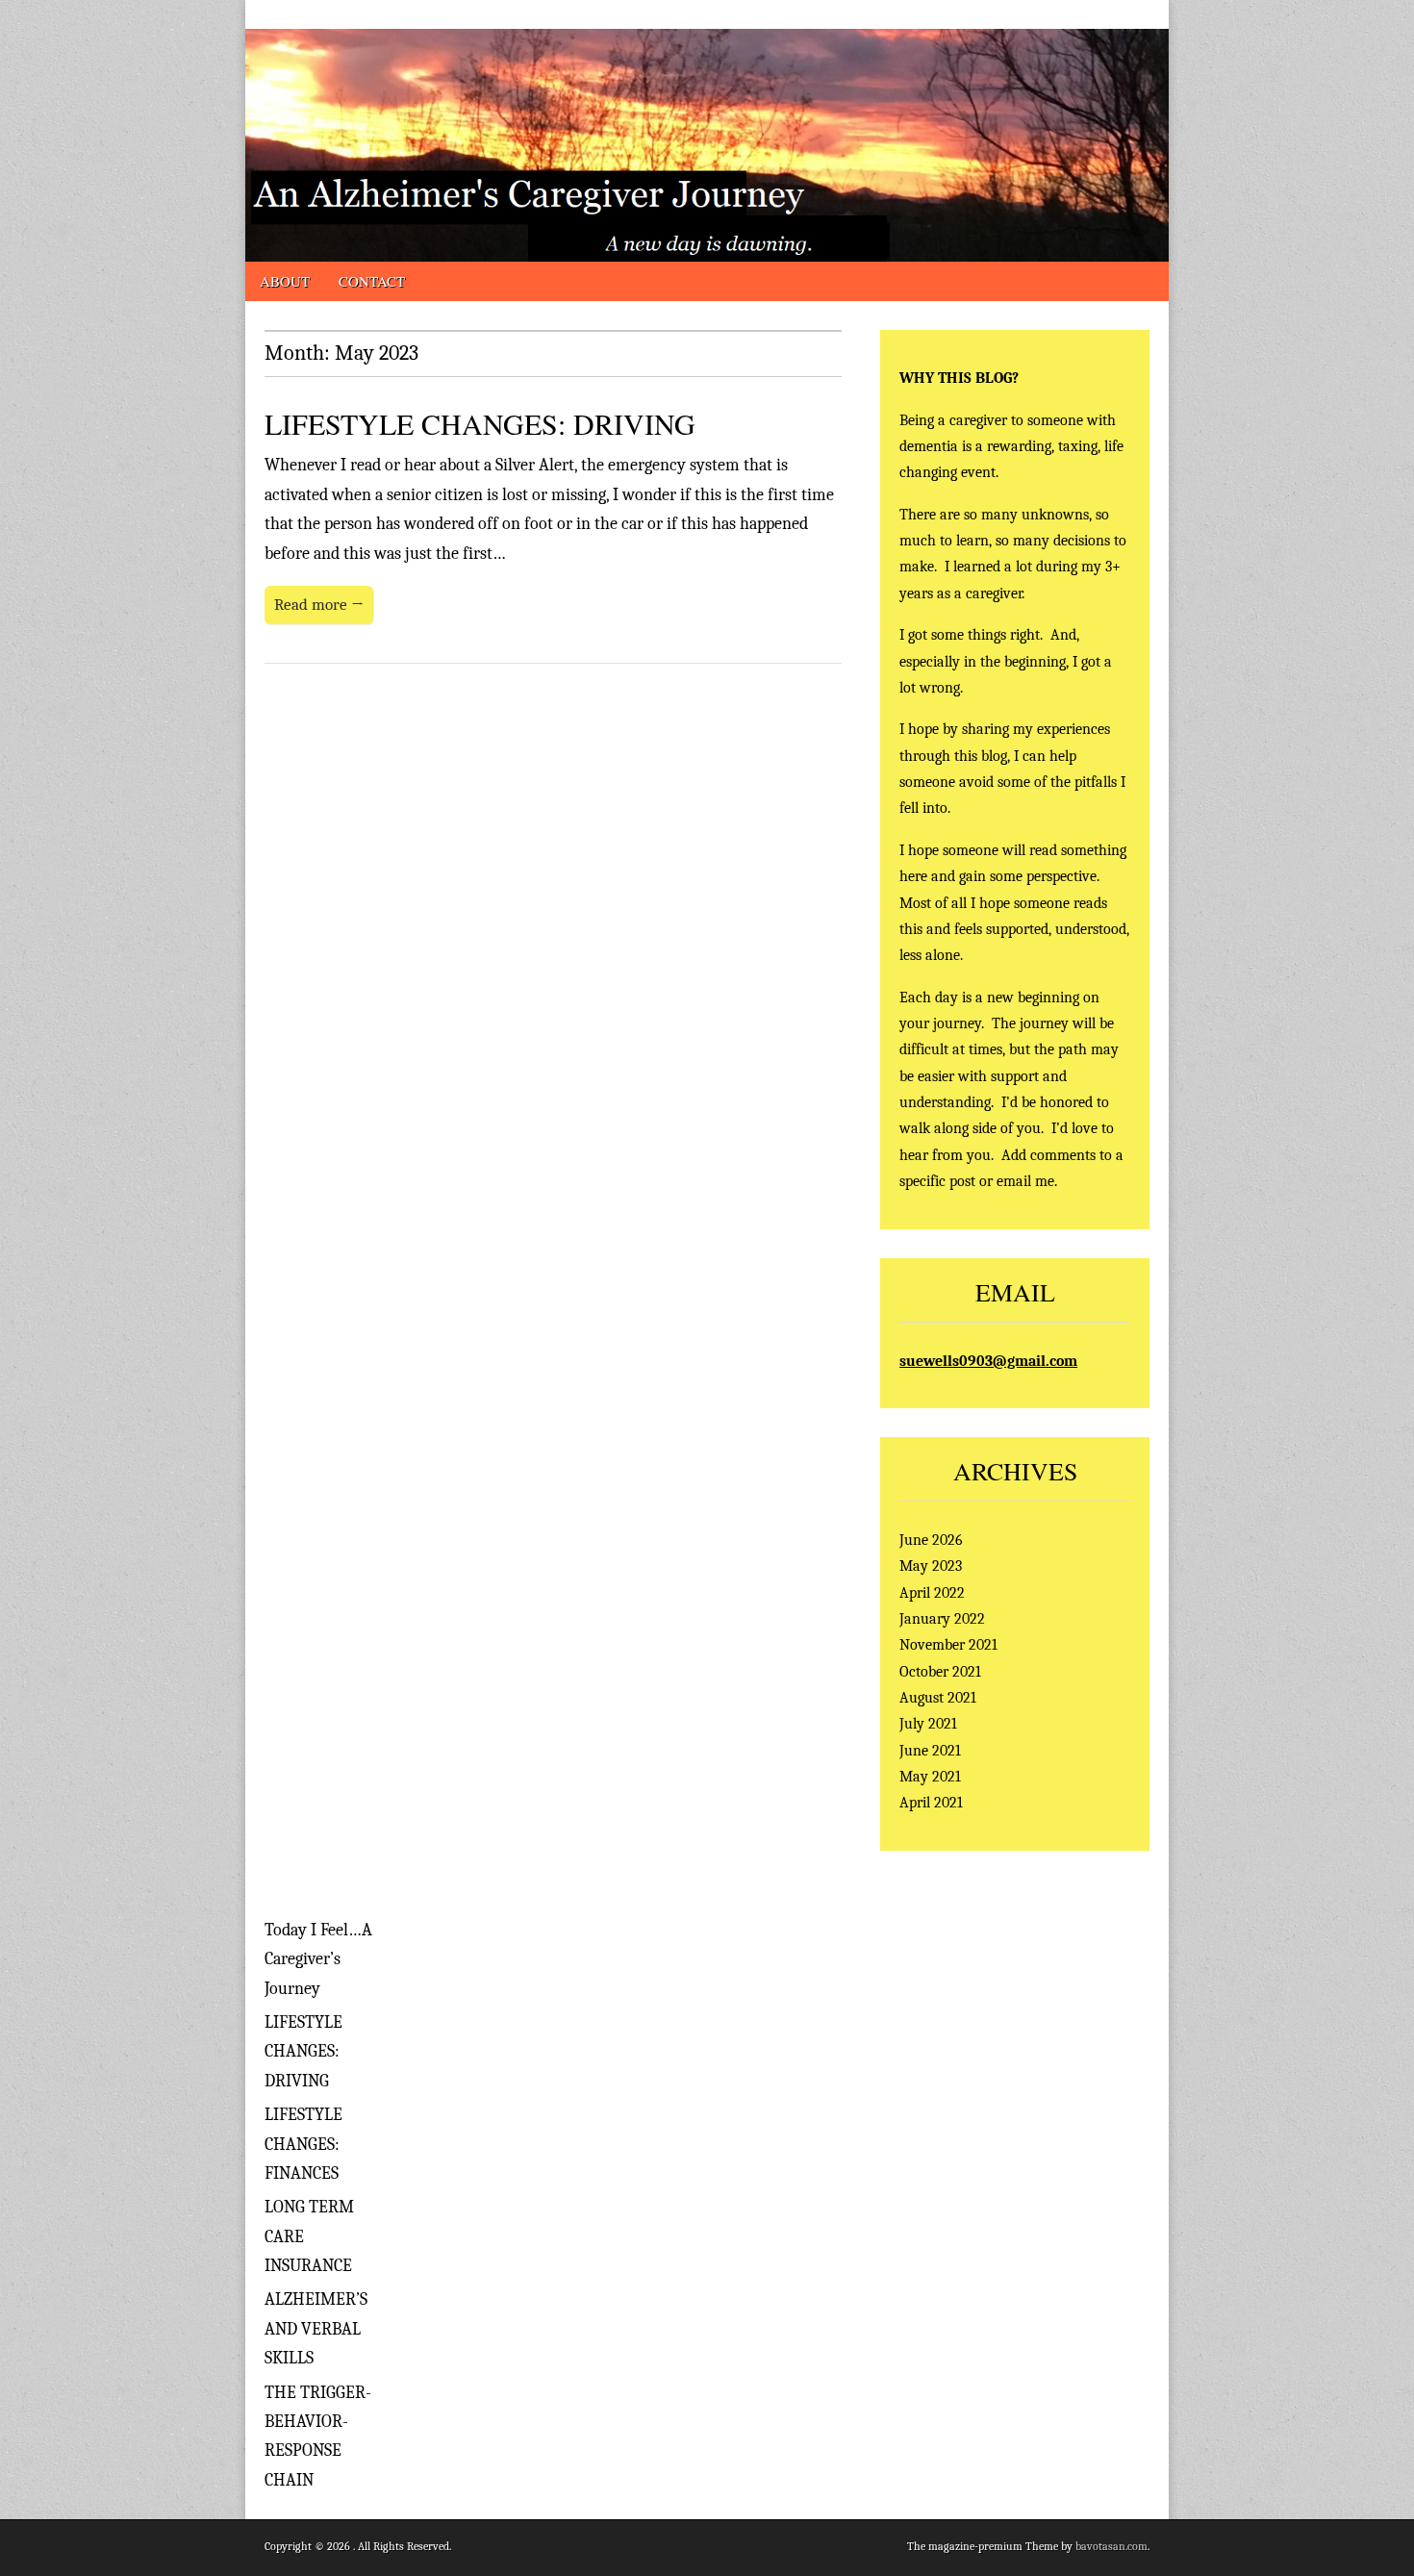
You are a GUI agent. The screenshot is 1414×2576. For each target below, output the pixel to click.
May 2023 (931, 1566)
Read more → (319, 605)
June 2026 (931, 1540)
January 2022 (942, 1618)
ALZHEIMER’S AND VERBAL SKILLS (316, 2329)
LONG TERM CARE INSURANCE (309, 2236)
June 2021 (930, 1750)
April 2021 (931, 1802)
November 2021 (948, 1644)
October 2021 (940, 1671)
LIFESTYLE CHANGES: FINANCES (303, 2144)
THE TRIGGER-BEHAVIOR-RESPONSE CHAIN (318, 2437)
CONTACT (372, 281)
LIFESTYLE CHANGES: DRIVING (480, 423)
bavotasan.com (1111, 2546)
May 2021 (930, 1776)
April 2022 (932, 1592)
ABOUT (285, 281)
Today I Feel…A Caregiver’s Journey (318, 1959)
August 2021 (938, 1697)
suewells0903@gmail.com (988, 1361)
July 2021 (928, 1723)
